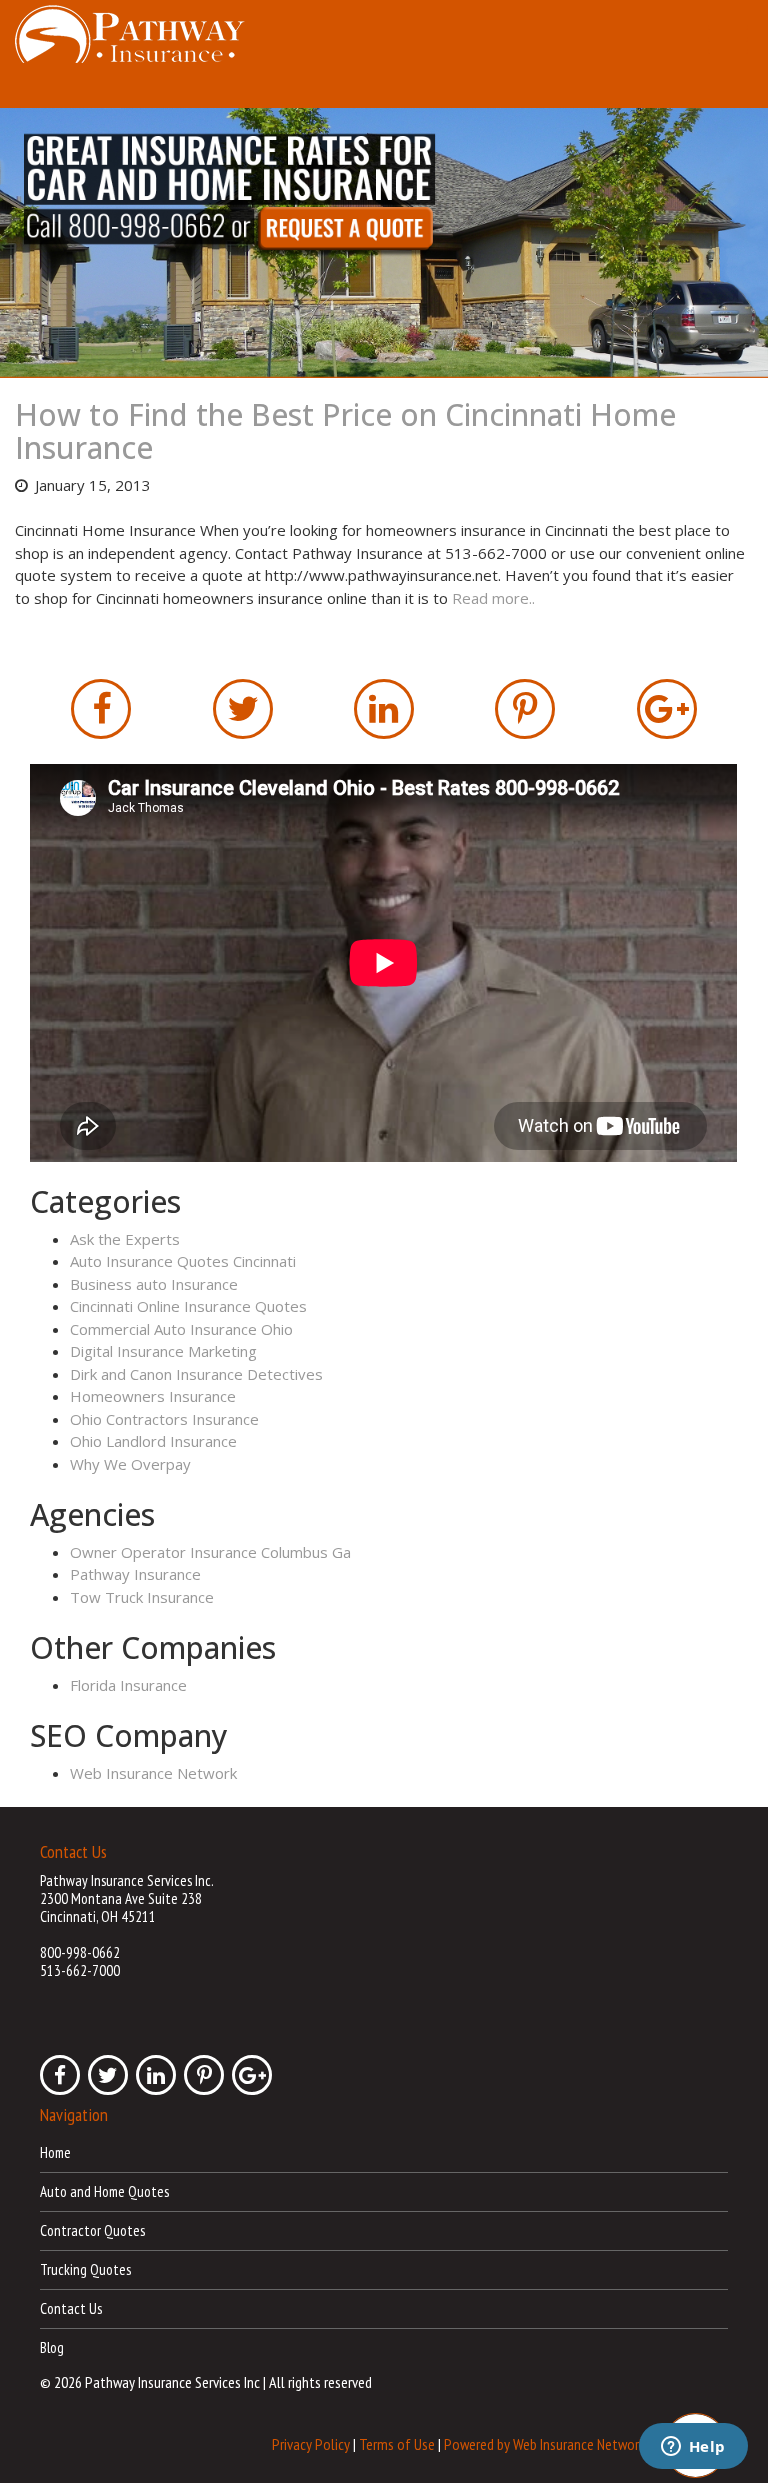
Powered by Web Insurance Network (544, 2444)
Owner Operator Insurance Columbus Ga (210, 1552)
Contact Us (71, 2308)
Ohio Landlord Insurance (153, 1441)
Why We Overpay (130, 1464)
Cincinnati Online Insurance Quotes (188, 1306)
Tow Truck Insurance (142, 1597)
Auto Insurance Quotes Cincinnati (183, 1261)
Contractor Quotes (92, 2230)
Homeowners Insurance (153, 1396)
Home (55, 2152)
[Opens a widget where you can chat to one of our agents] (693, 2448)
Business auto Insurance (154, 1284)
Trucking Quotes (85, 2269)
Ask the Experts (125, 1239)
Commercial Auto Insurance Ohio (181, 1329)
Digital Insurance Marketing (163, 1351)
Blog (52, 2347)
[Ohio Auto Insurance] (384, 243)
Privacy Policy (311, 2444)
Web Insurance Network (153, 1773)
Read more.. (493, 598)
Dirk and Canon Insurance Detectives (196, 1374)
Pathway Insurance (135, 1574)
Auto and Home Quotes (104, 2191)
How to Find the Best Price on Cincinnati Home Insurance (345, 431)
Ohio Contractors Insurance (164, 1419)
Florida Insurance (128, 1685)
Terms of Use (397, 2444)
